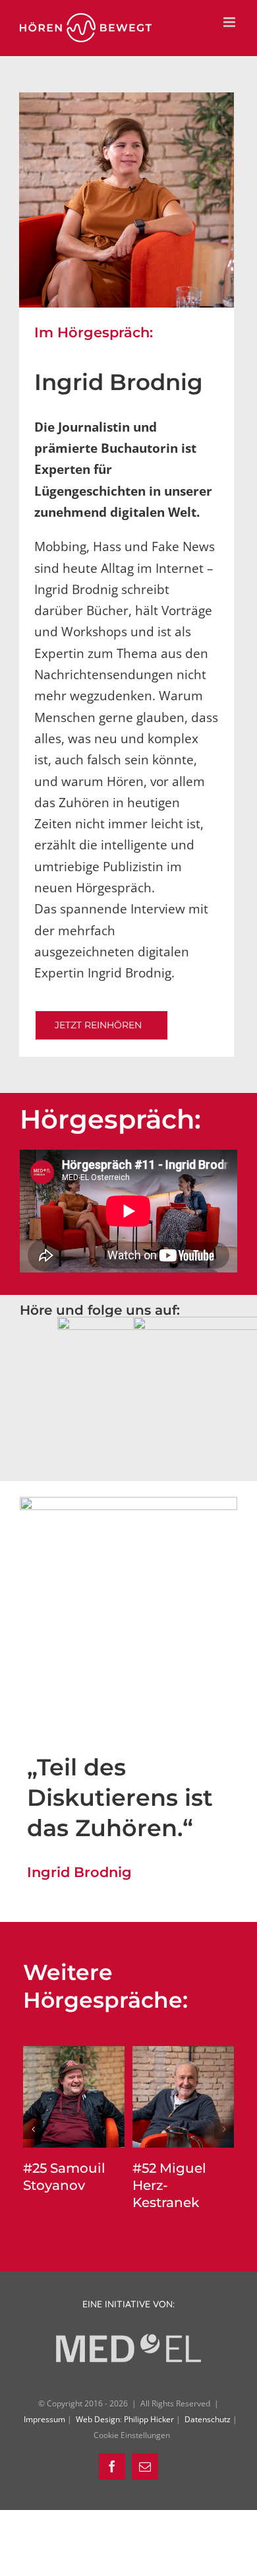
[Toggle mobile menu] (230, 22)
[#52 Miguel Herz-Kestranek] (183, 2054)
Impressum (45, 2419)
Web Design (98, 2419)
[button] (33, 2129)
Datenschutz (209, 2419)
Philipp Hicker (149, 2419)
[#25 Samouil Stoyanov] (74, 2054)
